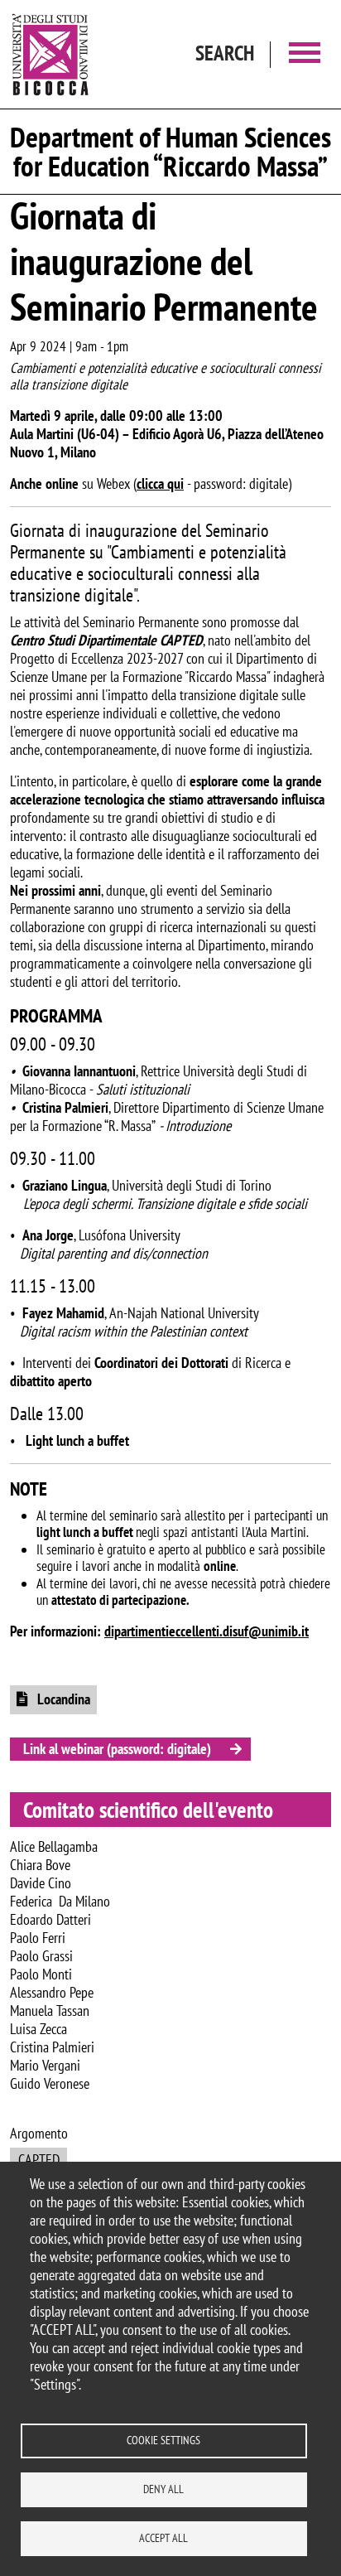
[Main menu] (305, 54)
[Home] (50, 54)
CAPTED (39, 2160)
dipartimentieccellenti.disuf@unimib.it (207, 1631)
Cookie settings (163, 2440)
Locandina (62, 1699)
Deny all (163, 2489)
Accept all (163, 2538)
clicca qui (160, 483)
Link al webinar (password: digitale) (117, 1749)
